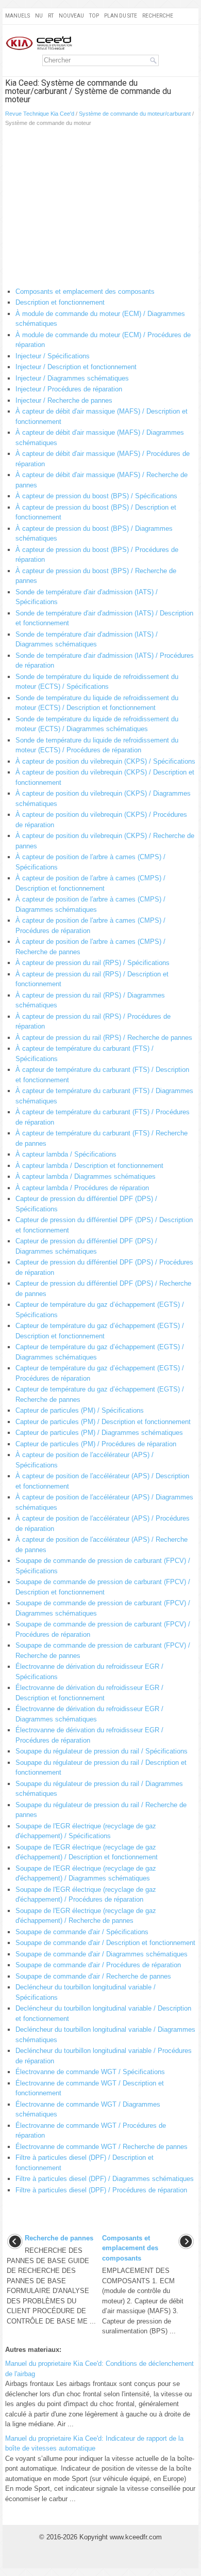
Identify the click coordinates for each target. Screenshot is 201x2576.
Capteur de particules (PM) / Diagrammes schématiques (99, 1433)
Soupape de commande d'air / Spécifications (82, 1932)
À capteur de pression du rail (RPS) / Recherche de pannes (104, 1038)
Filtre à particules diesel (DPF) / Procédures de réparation (101, 2190)
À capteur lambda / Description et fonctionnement (89, 1166)
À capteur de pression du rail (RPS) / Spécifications (93, 963)
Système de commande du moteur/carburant (135, 114)
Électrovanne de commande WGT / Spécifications (90, 2072)
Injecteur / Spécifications (53, 356)
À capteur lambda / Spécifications (66, 1154)
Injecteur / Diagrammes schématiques (72, 378)
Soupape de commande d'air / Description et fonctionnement (105, 1943)
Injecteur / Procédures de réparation (69, 389)
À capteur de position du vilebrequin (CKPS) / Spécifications (105, 761)
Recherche (158, 16)
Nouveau (71, 16)
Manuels (18, 16)
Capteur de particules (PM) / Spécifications (80, 1410)
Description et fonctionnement (60, 302)
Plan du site (121, 16)
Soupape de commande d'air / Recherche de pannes (93, 1976)
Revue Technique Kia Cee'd (40, 114)
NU (39, 16)
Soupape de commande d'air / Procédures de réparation (98, 1965)
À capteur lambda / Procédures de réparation (82, 1188)
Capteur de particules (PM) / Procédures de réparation (96, 1444)
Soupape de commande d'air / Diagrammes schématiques (102, 1954)
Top (94, 16)
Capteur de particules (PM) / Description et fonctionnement (103, 1422)
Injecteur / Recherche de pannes (64, 400)
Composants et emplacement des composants (85, 291)
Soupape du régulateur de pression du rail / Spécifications (102, 1751)
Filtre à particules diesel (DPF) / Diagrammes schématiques (105, 2179)
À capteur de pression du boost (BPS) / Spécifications (96, 496)
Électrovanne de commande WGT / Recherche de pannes (102, 2147)
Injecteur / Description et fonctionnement (76, 367)
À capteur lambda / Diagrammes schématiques (86, 1176)
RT (51, 16)
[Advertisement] (100, 209)
